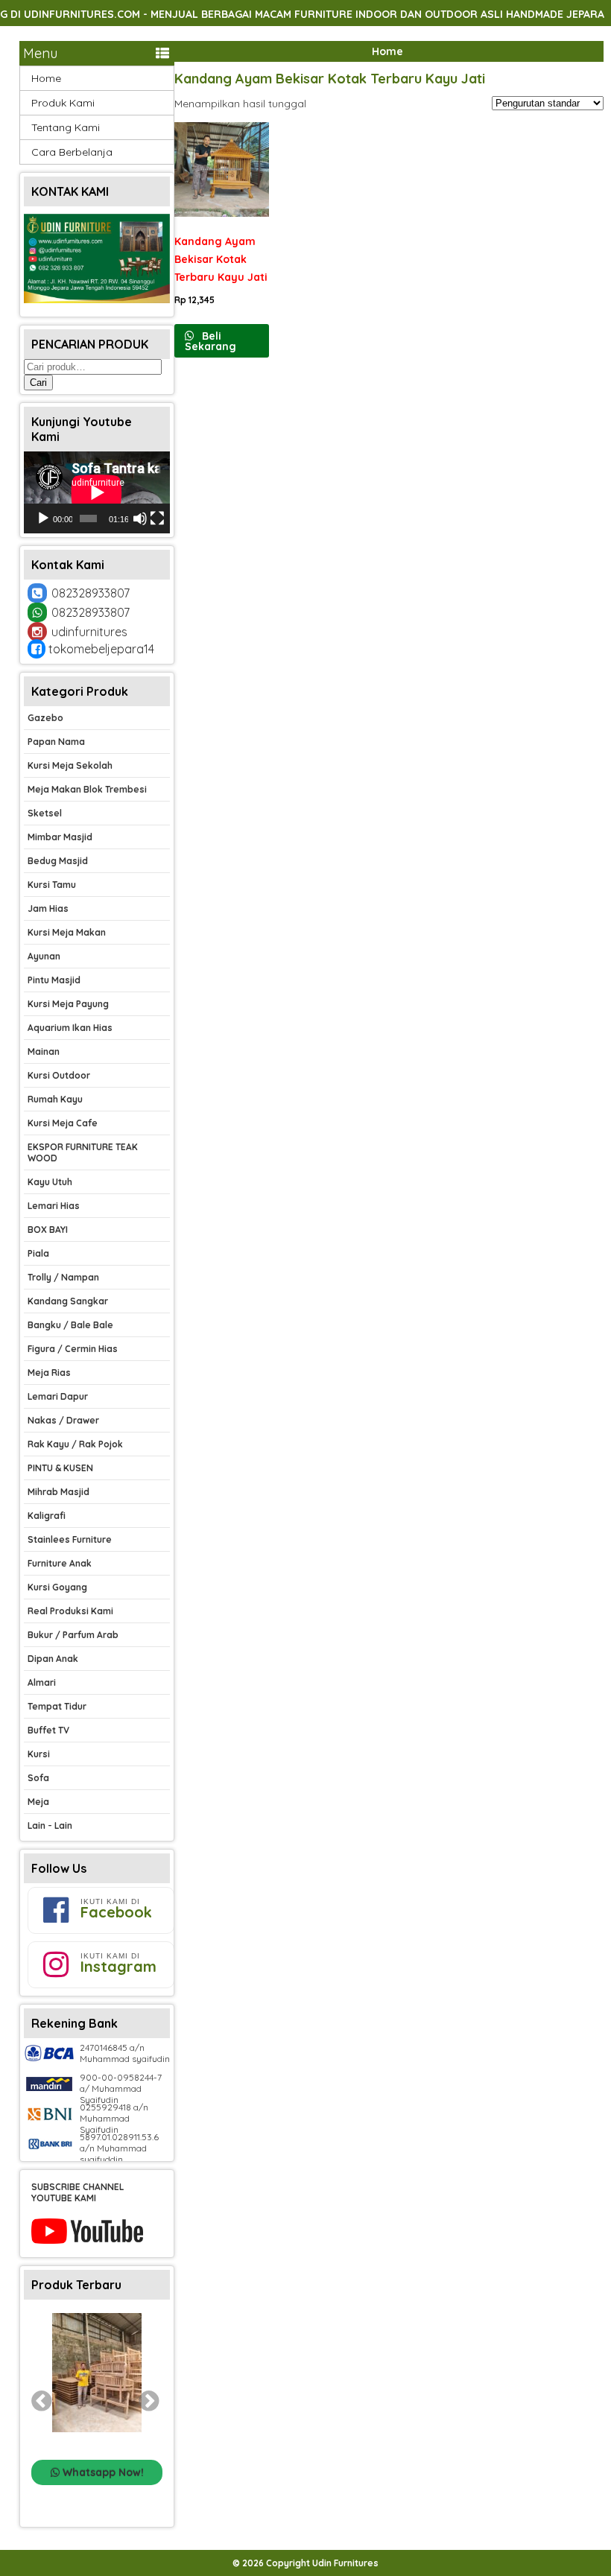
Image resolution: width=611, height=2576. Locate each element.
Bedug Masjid (58, 861)
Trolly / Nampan (63, 1277)
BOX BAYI (48, 1230)
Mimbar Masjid (60, 837)
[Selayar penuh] (157, 518)
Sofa (38, 1778)
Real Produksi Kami (70, 1611)
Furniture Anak (60, 1563)
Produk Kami (63, 103)
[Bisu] (140, 518)
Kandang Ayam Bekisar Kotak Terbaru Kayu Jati (330, 79)
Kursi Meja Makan (67, 932)
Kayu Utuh (50, 1182)
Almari (42, 1682)
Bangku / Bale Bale (70, 1325)
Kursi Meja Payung (68, 1004)
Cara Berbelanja (72, 152)
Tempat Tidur (57, 1706)
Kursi (39, 1754)
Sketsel (45, 813)
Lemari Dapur (58, 1396)
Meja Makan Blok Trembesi (87, 789)
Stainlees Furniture (70, 1539)
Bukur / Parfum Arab (73, 1635)
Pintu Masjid (54, 980)
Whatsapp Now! (102, 2472)
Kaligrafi (47, 1516)
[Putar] (43, 518)
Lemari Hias (54, 1206)
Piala (38, 1253)
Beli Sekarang (210, 341)
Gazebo (45, 718)
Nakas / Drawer (63, 1420)
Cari (38, 383)
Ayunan (44, 956)
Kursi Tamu (52, 885)
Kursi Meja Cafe (63, 1123)
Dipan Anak (53, 1659)
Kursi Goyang (57, 1587)
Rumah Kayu (55, 1099)
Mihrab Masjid (58, 1492)
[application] (97, 492)
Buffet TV (48, 1730)
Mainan (44, 1051)
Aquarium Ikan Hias (70, 1028)
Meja (38, 1802)
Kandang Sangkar (68, 1301)
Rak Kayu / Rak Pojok (75, 1444)
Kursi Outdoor (59, 1075)
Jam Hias (48, 908)
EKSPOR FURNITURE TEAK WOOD (83, 1152)
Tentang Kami (66, 127)
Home (387, 51)
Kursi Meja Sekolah (70, 765)
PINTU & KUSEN (60, 1468)
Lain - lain (50, 1825)
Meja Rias (49, 1373)
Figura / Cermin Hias (73, 1349)
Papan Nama (56, 742)
